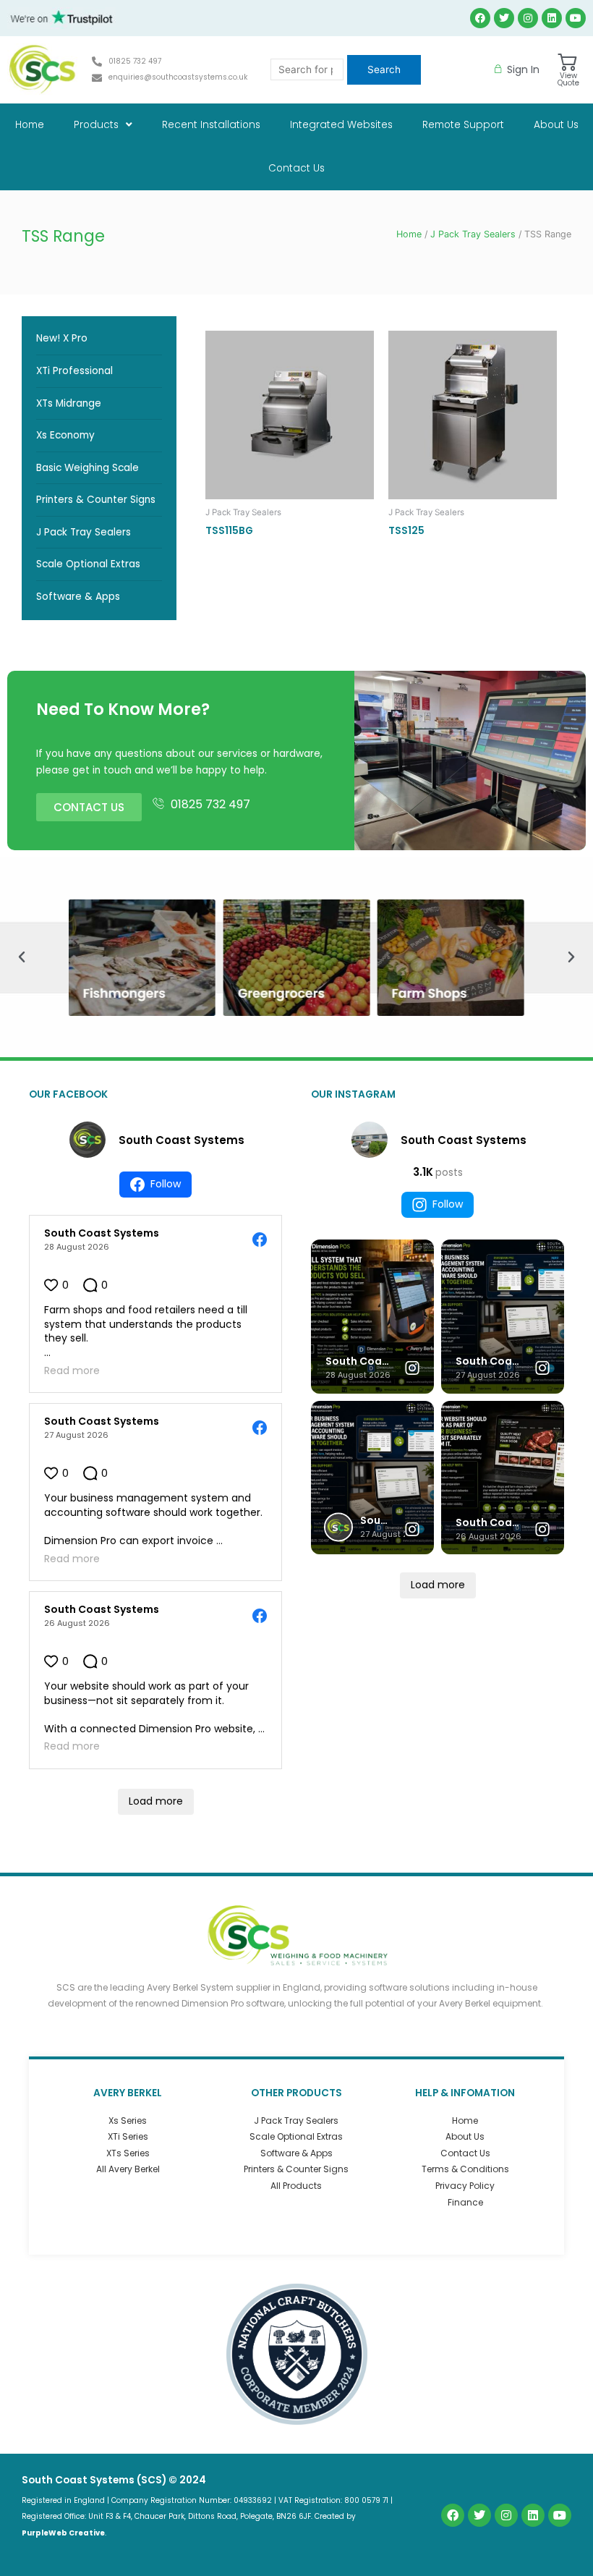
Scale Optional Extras (296, 2136)
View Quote (568, 79)
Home (30, 125)
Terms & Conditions (465, 2169)
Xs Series (128, 2120)
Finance (465, 2202)
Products (96, 125)
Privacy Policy (465, 2186)
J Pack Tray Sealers (473, 234)
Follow (166, 1184)
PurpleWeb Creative (63, 2533)
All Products (296, 2186)
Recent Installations (211, 125)
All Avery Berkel (128, 2169)
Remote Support (463, 125)
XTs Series (128, 2153)
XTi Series (128, 2136)
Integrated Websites (341, 125)
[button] (22, 957)
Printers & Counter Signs (296, 2169)
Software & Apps (296, 2153)
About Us (556, 125)
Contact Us (296, 168)
